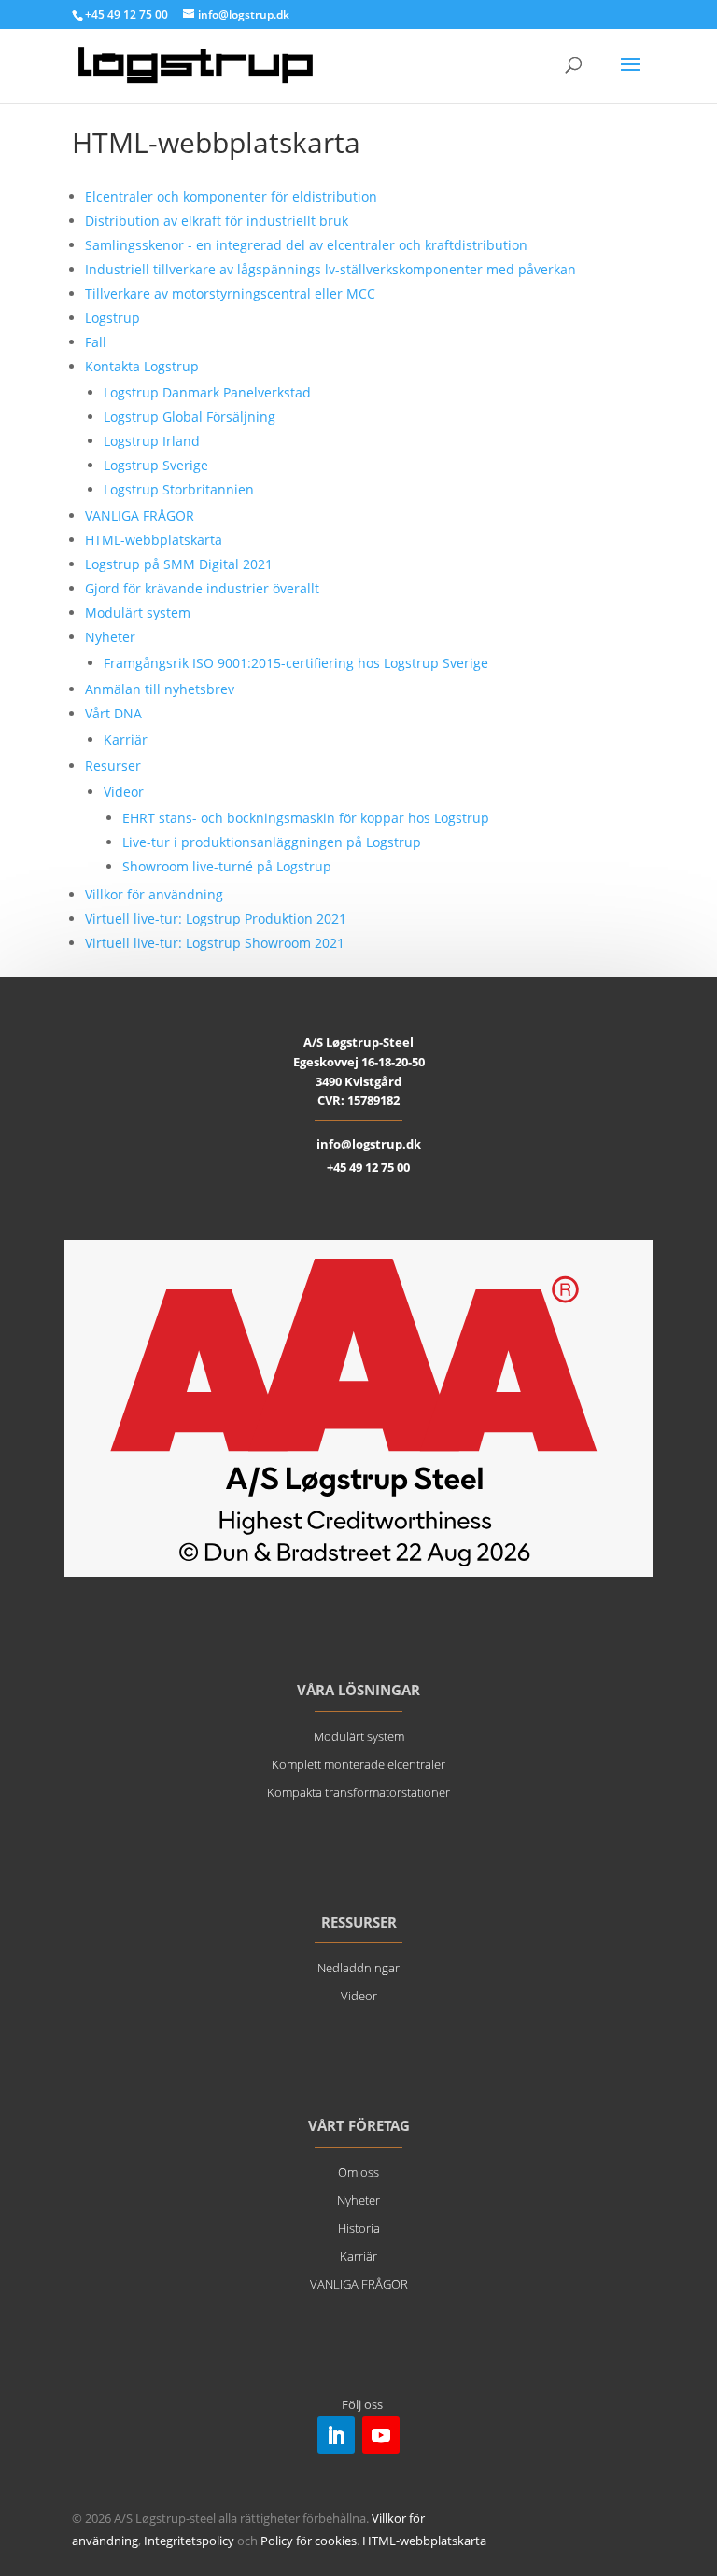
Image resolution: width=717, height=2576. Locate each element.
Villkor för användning (154, 894)
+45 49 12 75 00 (368, 1167)
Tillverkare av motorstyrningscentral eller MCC (230, 293)
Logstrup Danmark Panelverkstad (207, 392)
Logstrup (112, 318)
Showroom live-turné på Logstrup (227, 866)
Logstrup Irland (152, 441)
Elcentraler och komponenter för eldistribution (231, 196)
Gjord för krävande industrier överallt (202, 588)
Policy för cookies (309, 2541)
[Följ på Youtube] (381, 2435)
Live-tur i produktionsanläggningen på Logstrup (272, 842)
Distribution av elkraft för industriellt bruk (217, 221)
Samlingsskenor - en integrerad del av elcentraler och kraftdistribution (306, 245)
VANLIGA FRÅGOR (140, 515)
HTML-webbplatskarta (154, 540)
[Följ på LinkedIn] (336, 2435)
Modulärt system (138, 613)
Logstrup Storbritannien (179, 489)
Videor (124, 792)
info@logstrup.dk (369, 1144)
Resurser (113, 766)
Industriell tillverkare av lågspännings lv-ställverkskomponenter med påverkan (330, 269)
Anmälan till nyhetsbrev (160, 689)
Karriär (126, 739)
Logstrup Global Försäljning (190, 417)
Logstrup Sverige (156, 465)
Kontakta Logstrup (142, 366)
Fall (96, 342)
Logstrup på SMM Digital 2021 (179, 564)
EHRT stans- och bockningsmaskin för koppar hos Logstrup (306, 818)
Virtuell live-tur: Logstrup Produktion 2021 (216, 919)
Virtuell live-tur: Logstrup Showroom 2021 (215, 943)
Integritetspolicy (189, 2541)
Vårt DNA (113, 713)
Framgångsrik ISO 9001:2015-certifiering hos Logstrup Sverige (296, 663)
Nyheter (110, 637)
